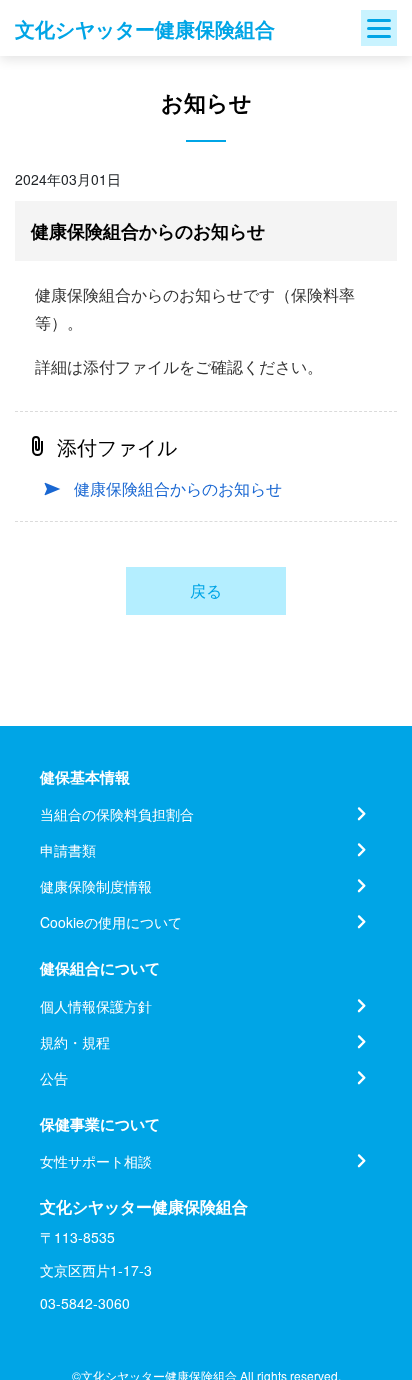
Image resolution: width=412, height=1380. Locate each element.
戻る (206, 590)
